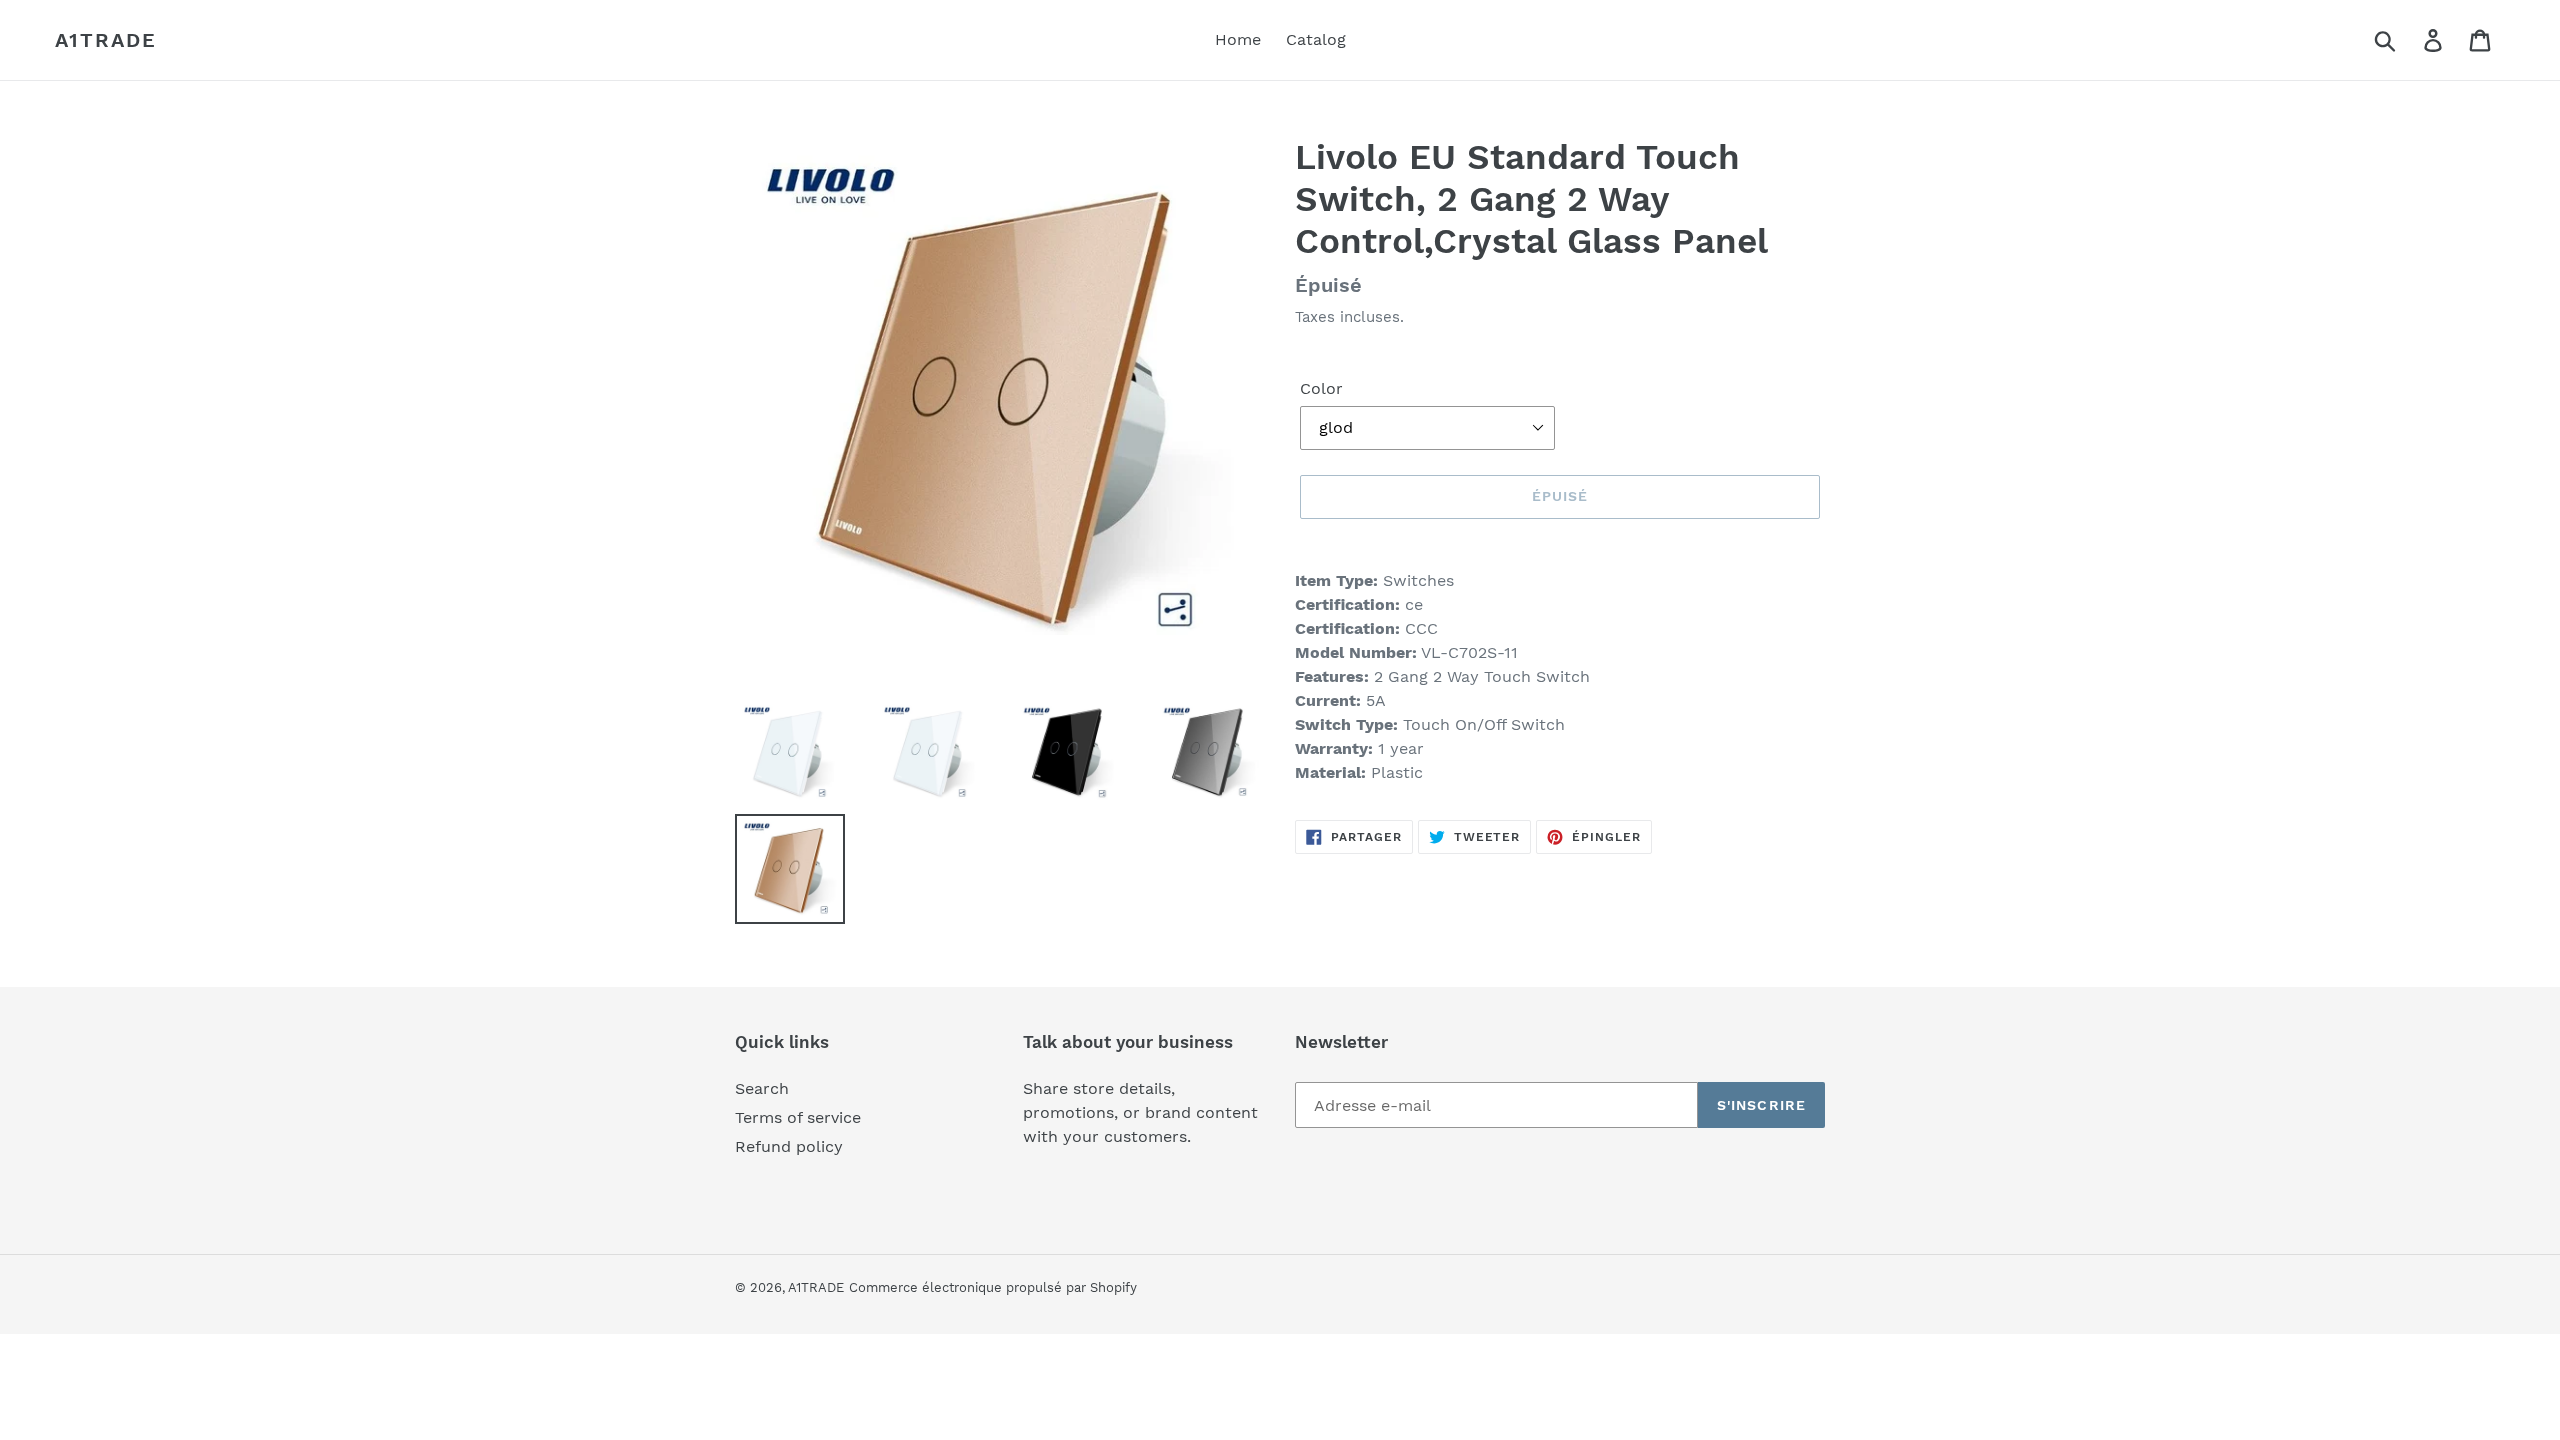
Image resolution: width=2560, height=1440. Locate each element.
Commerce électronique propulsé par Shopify (993, 1287)
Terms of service (798, 1117)
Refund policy (789, 1146)
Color (1321, 388)
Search (762, 1088)
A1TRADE (106, 40)
